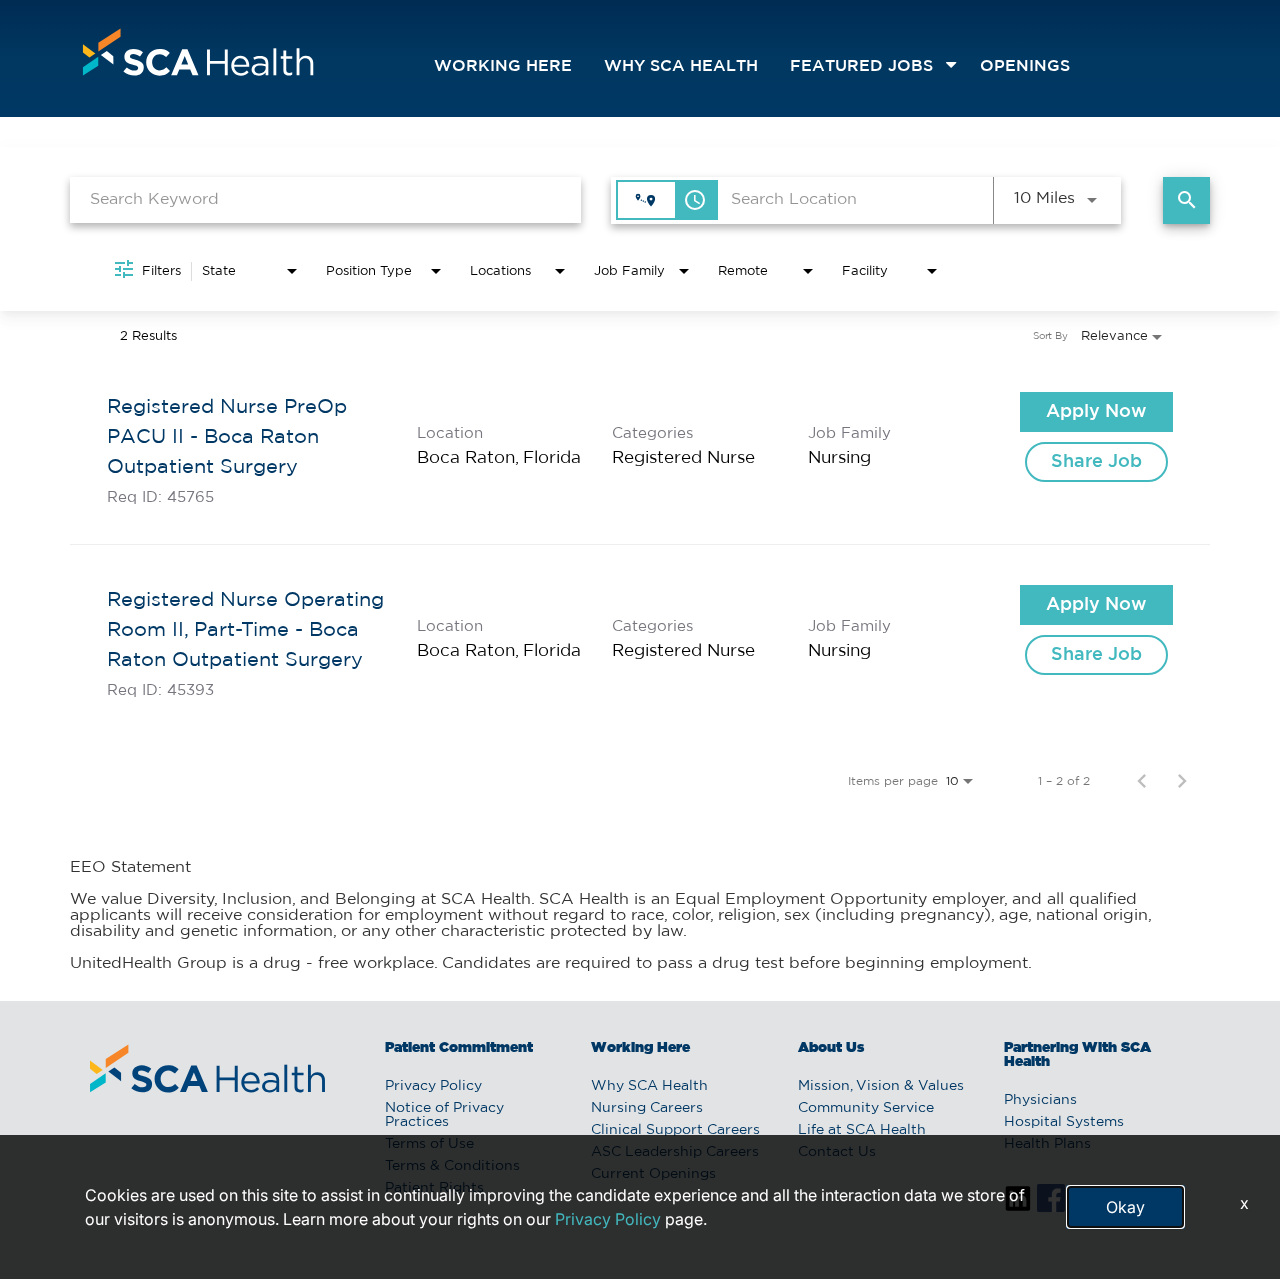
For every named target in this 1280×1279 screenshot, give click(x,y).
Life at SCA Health (862, 1130)
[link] (640, 448)
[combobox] (325, 199)
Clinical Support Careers (675, 1130)
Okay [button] (1125, 1207)
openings (1025, 66)
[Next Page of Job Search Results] (1182, 781)
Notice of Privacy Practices (444, 1115)
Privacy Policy (433, 1086)
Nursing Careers (647, 1108)
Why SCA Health (681, 66)
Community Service (866, 1108)
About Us (831, 1048)
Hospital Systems (1064, 1122)
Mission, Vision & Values (881, 1086)
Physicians (1040, 1100)
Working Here (503, 66)
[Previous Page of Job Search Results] (1142, 781)
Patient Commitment (459, 1048)
